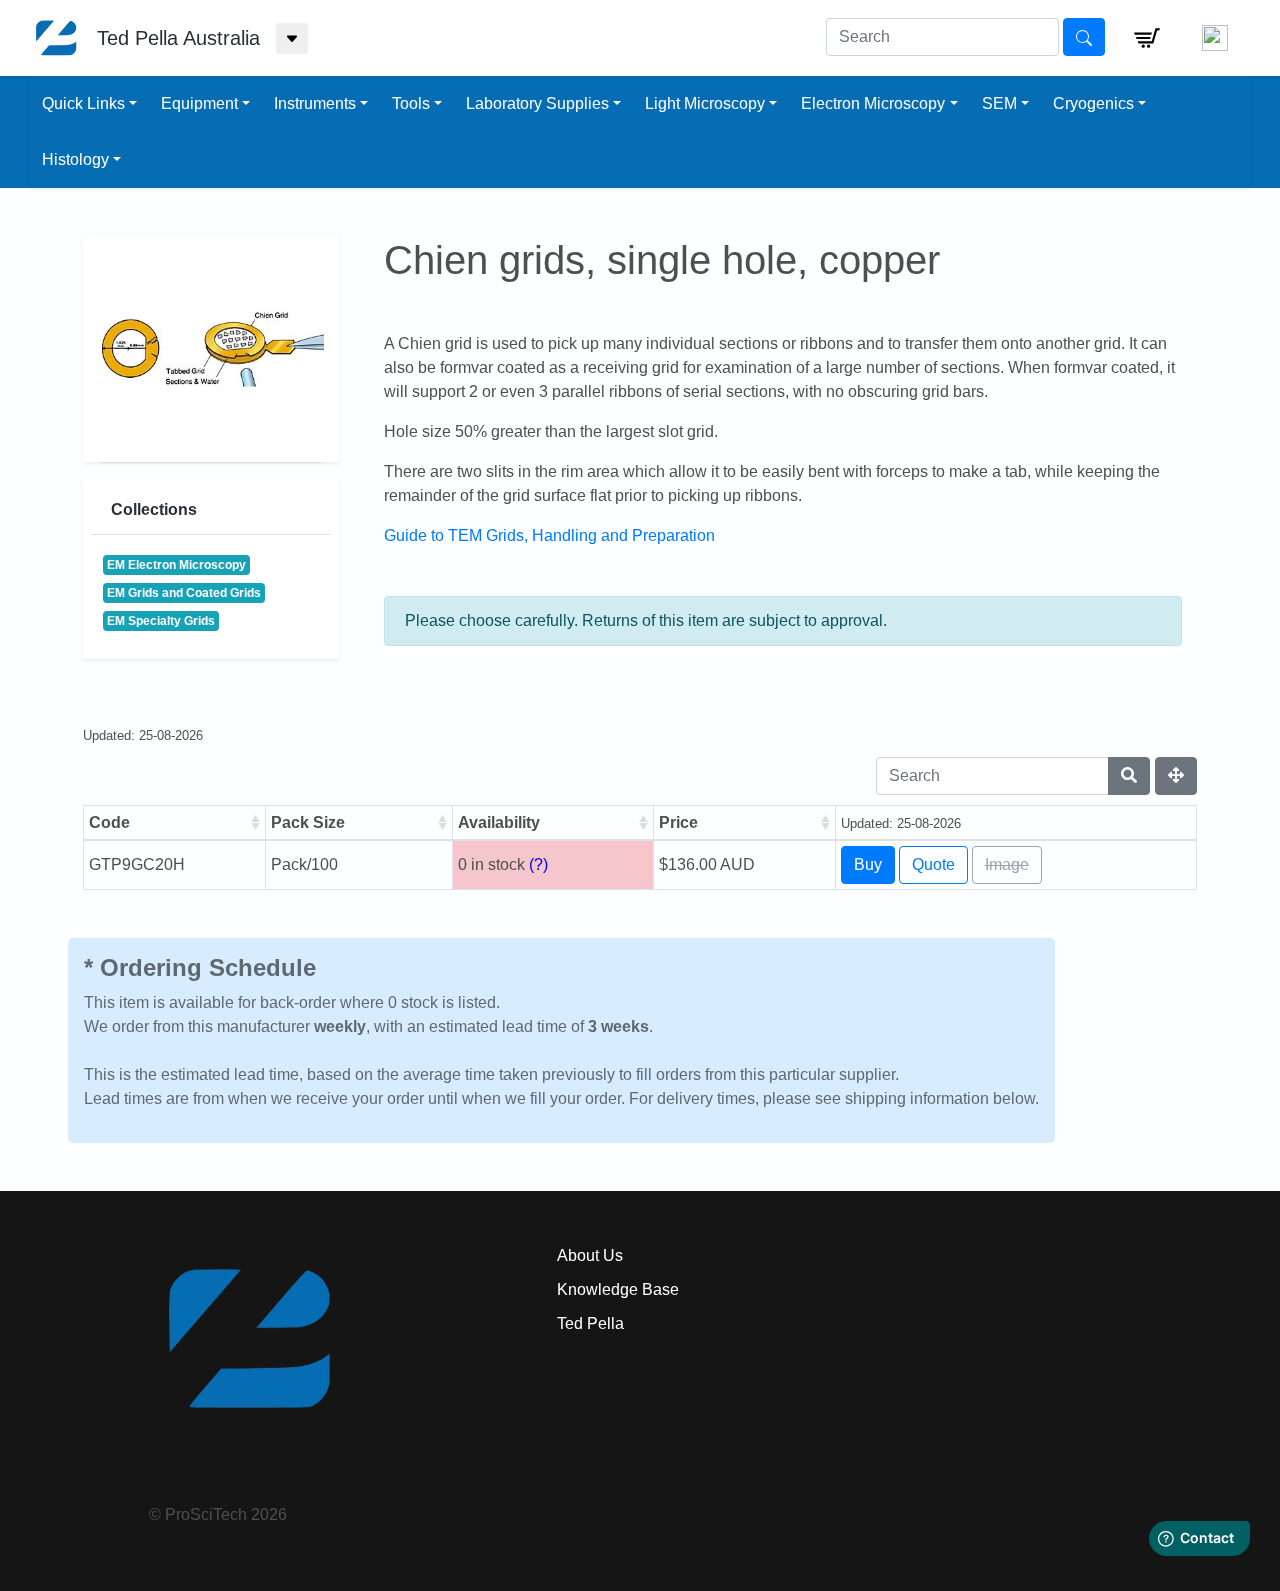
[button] (1147, 38)
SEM (999, 103)
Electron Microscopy (873, 103)
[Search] (1129, 776)
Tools (411, 103)
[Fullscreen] (1176, 776)
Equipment (199, 103)
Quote (933, 864)
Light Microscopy (705, 103)
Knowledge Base (618, 1289)
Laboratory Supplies (537, 103)
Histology (75, 159)
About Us (590, 1255)
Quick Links (83, 103)
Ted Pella (590, 1323)
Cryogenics (1093, 103)
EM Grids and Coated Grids (184, 593)
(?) (538, 864)
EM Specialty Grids (161, 621)
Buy (868, 864)
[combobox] (942, 37)
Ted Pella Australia (178, 38)
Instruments (315, 103)
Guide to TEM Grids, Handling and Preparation (549, 535)
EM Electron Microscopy (176, 565)
